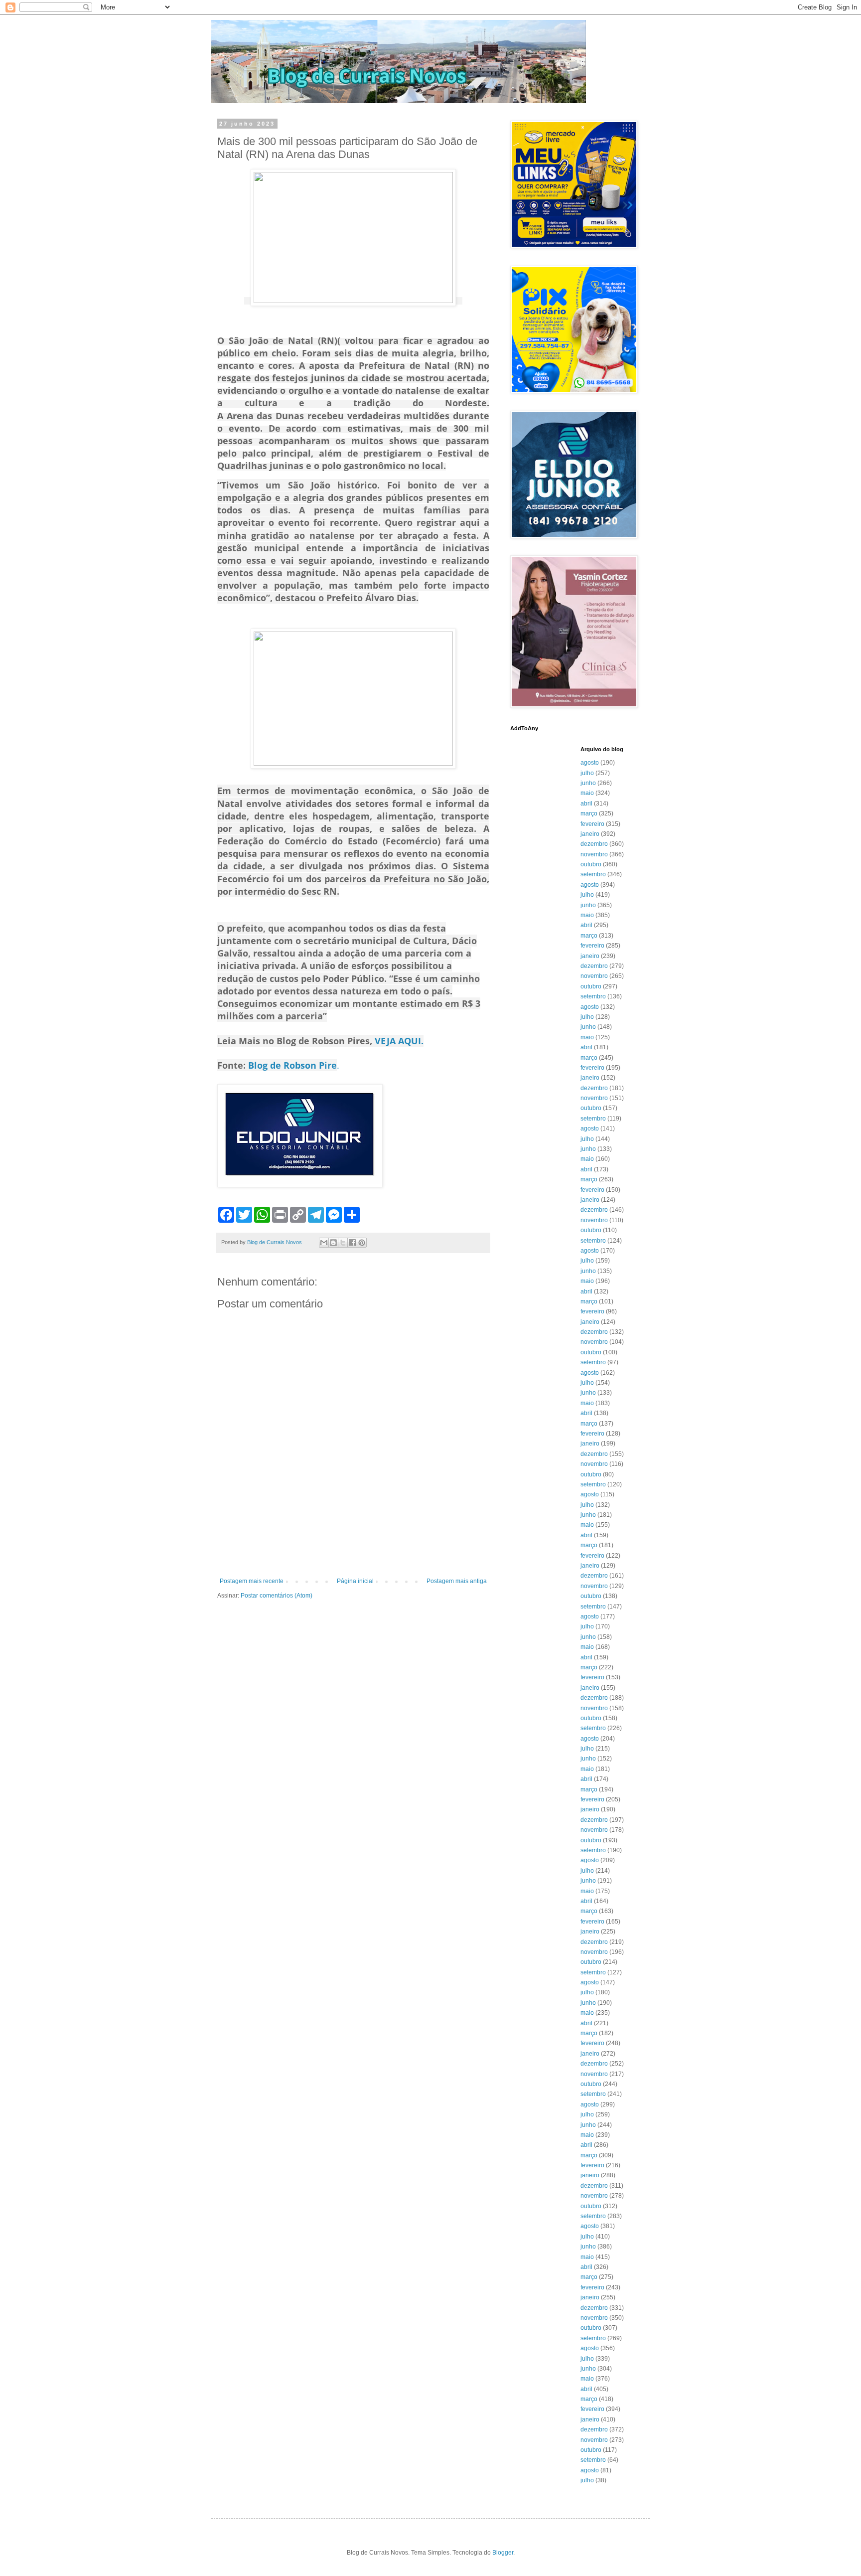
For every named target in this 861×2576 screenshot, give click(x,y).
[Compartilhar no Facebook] (352, 1243)
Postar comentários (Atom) (277, 1596)
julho (587, 773)
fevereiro (592, 824)
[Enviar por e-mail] (324, 1243)
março (589, 813)
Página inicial (355, 1581)
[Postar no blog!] (333, 1243)
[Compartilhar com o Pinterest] (362, 1243)
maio (587, 793)
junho (588, 783)
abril (586, 804)
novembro (594, 854)
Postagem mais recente (252, 1581)
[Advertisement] (353, 1550)
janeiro (590, 834)
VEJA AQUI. (398, 1041)
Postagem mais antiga (457, 1581)
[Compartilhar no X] (343, 1243)
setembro (593, 874)
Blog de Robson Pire (292, 1065)
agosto (590, 763)
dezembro (594, 844)
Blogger (503, 2553)
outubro (591, 864)
